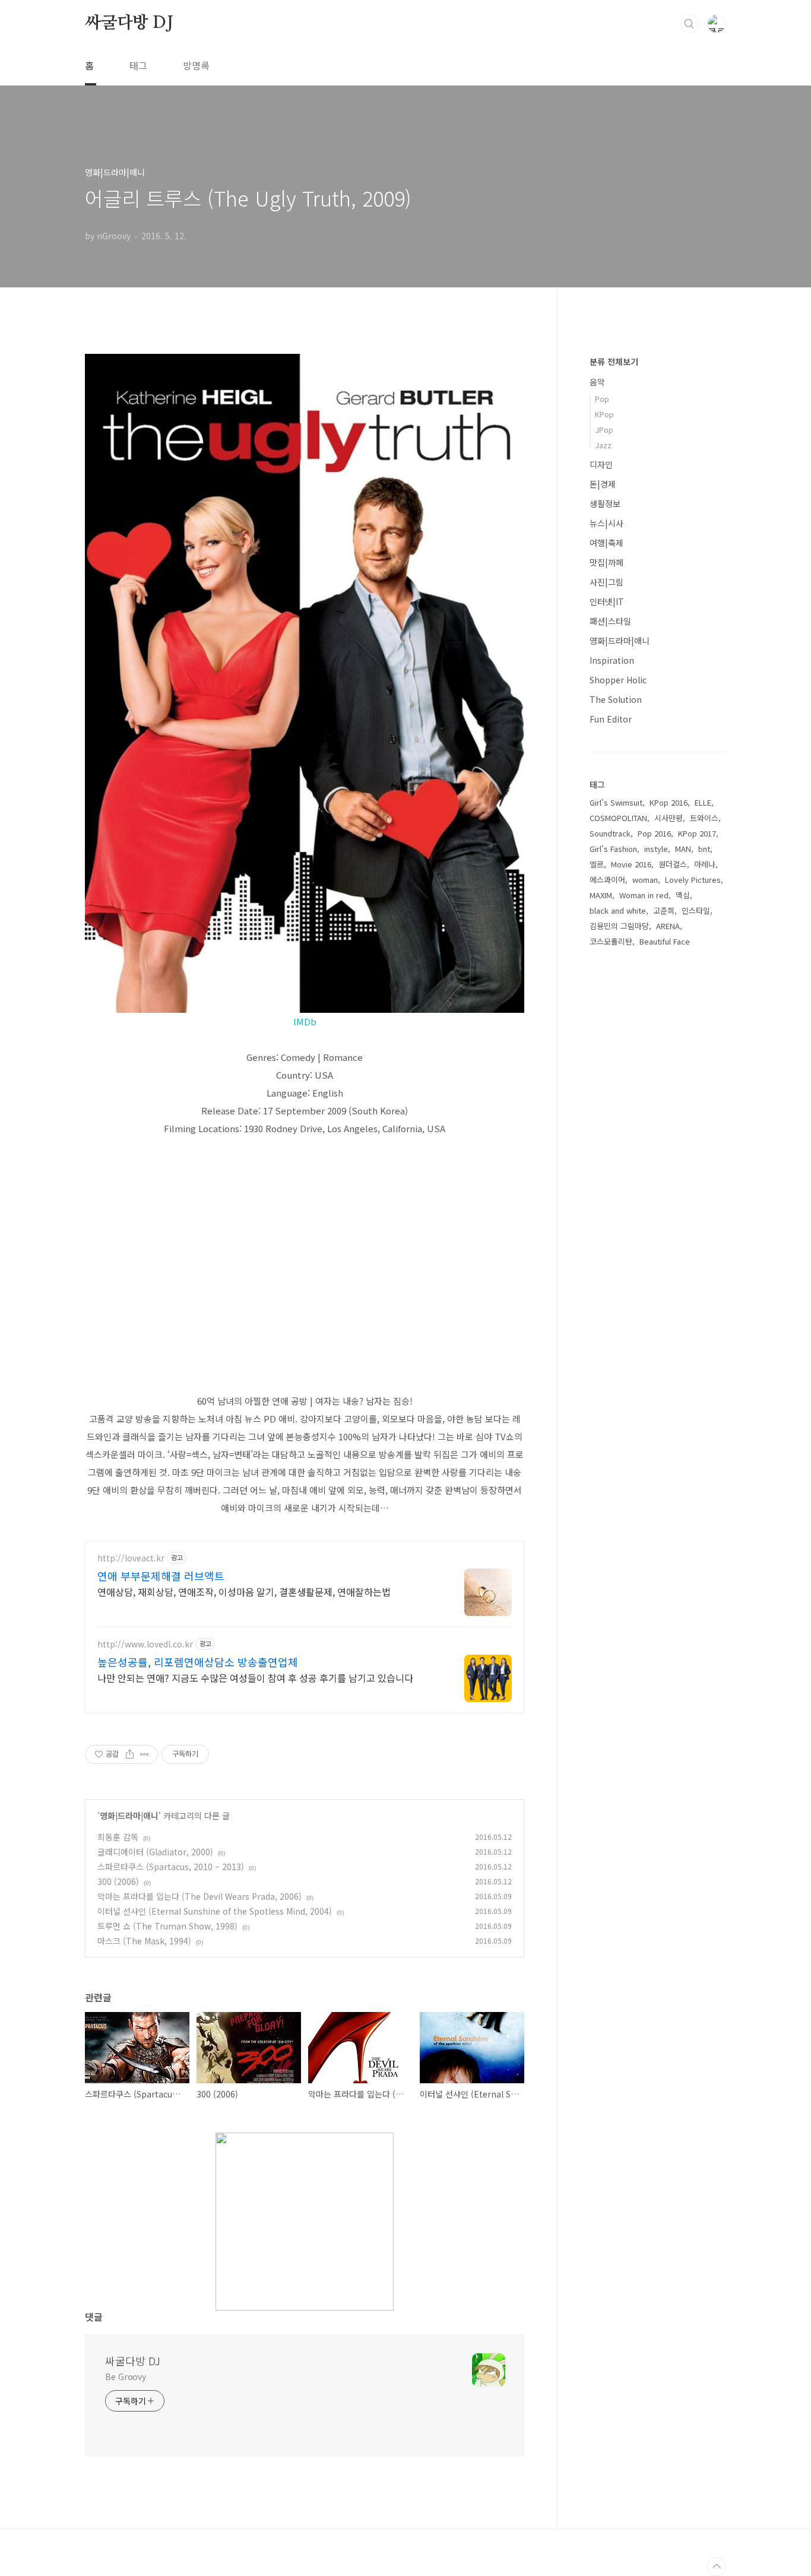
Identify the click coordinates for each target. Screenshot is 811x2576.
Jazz (603, 445)
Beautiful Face (665, 941)
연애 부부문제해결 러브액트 (161, 1576)
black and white (618, 910)
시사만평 (669, 818)
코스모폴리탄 (611, 941)
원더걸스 (673, 864)
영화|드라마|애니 (129, 1815)
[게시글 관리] (145, 1754)
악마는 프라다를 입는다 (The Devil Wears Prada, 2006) (199, 1896)
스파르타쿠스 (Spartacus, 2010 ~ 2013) (171, 1867)
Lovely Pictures (693, 880)
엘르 (597, 864)
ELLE (703, 802)
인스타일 (696, 910)
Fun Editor (611, 719)
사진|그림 (606, 582)
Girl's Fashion (613, 849)
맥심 (683, 895)
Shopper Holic (618, 680)
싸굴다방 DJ (129, 23)
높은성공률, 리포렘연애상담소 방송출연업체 (198, 1662)
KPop (604, 414)
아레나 (705, 864)
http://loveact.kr (131, 1558)
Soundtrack (610, 833)
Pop (602, 399)
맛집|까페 (606, 562)
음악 (597, 382)
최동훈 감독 (118, 1837)
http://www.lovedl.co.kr (145, 1644)
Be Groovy (126, 2377)
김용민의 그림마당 (619, 926)
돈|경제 (603, 484)
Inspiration (612, 660)
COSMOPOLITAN (618, 818)
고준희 (664, 910)
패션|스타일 (610, 621)
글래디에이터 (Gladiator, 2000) (155, 1852)
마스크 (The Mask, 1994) (144, 1941)
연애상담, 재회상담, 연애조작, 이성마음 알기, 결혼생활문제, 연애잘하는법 (244, 1591)
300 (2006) (118, 1881)
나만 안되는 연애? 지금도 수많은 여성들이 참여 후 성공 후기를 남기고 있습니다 (255, 1677)
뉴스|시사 (606, 523)
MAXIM (601, 895)
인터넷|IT (607, 601)
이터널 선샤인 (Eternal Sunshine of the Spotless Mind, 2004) (215, 1911)
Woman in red (644, 895)
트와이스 (704, 818)
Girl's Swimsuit (616, 802)
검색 (689, 24)
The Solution (616, 699)
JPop (604, 430)
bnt (704, 849)
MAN (683, 849)
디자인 (601, 464)
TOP (717, 2567)
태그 (138, 65)
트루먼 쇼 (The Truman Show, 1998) (167, 1926)
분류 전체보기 (614, 362)
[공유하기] (130, 1754)
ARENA (668, 926)
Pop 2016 (654, 833)
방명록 (196, 65)
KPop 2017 (697, 833)
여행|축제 (606, 543)
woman (645, 880)
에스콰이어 (607, 880)
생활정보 (605, 503)
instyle (656, 849)
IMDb (305, 1021)
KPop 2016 (669, 802)
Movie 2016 (631, 864)
